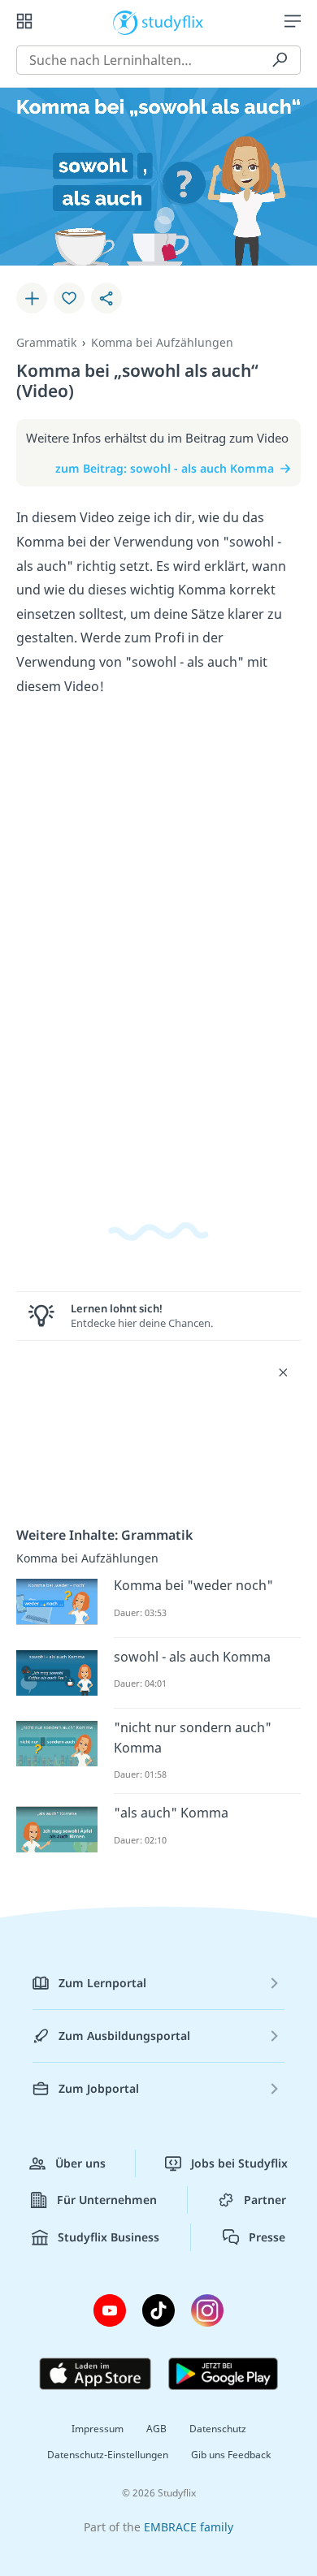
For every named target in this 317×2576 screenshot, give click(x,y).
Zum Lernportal (102, 1983)
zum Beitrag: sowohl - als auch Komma (165, 468)
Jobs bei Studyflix (239, 2163)
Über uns (80, 2163)
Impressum (98, 2429)
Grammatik (46, 342)
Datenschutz (218, 2429)
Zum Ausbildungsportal (124, 2036)
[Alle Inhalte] (24, 21)
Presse (267, 2237)
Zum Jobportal (99, 2088)
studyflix (173, 21)
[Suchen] (280, 60)
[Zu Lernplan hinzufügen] (32, 298)
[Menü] (293, 21)
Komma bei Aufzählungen (162, 342)
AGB (156, 2429)
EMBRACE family (189, 2527)
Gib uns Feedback (231, 2455)
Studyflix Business (109, 2237)
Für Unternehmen (107, 2200)
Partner (265, 2200)
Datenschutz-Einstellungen (108, 2455)
